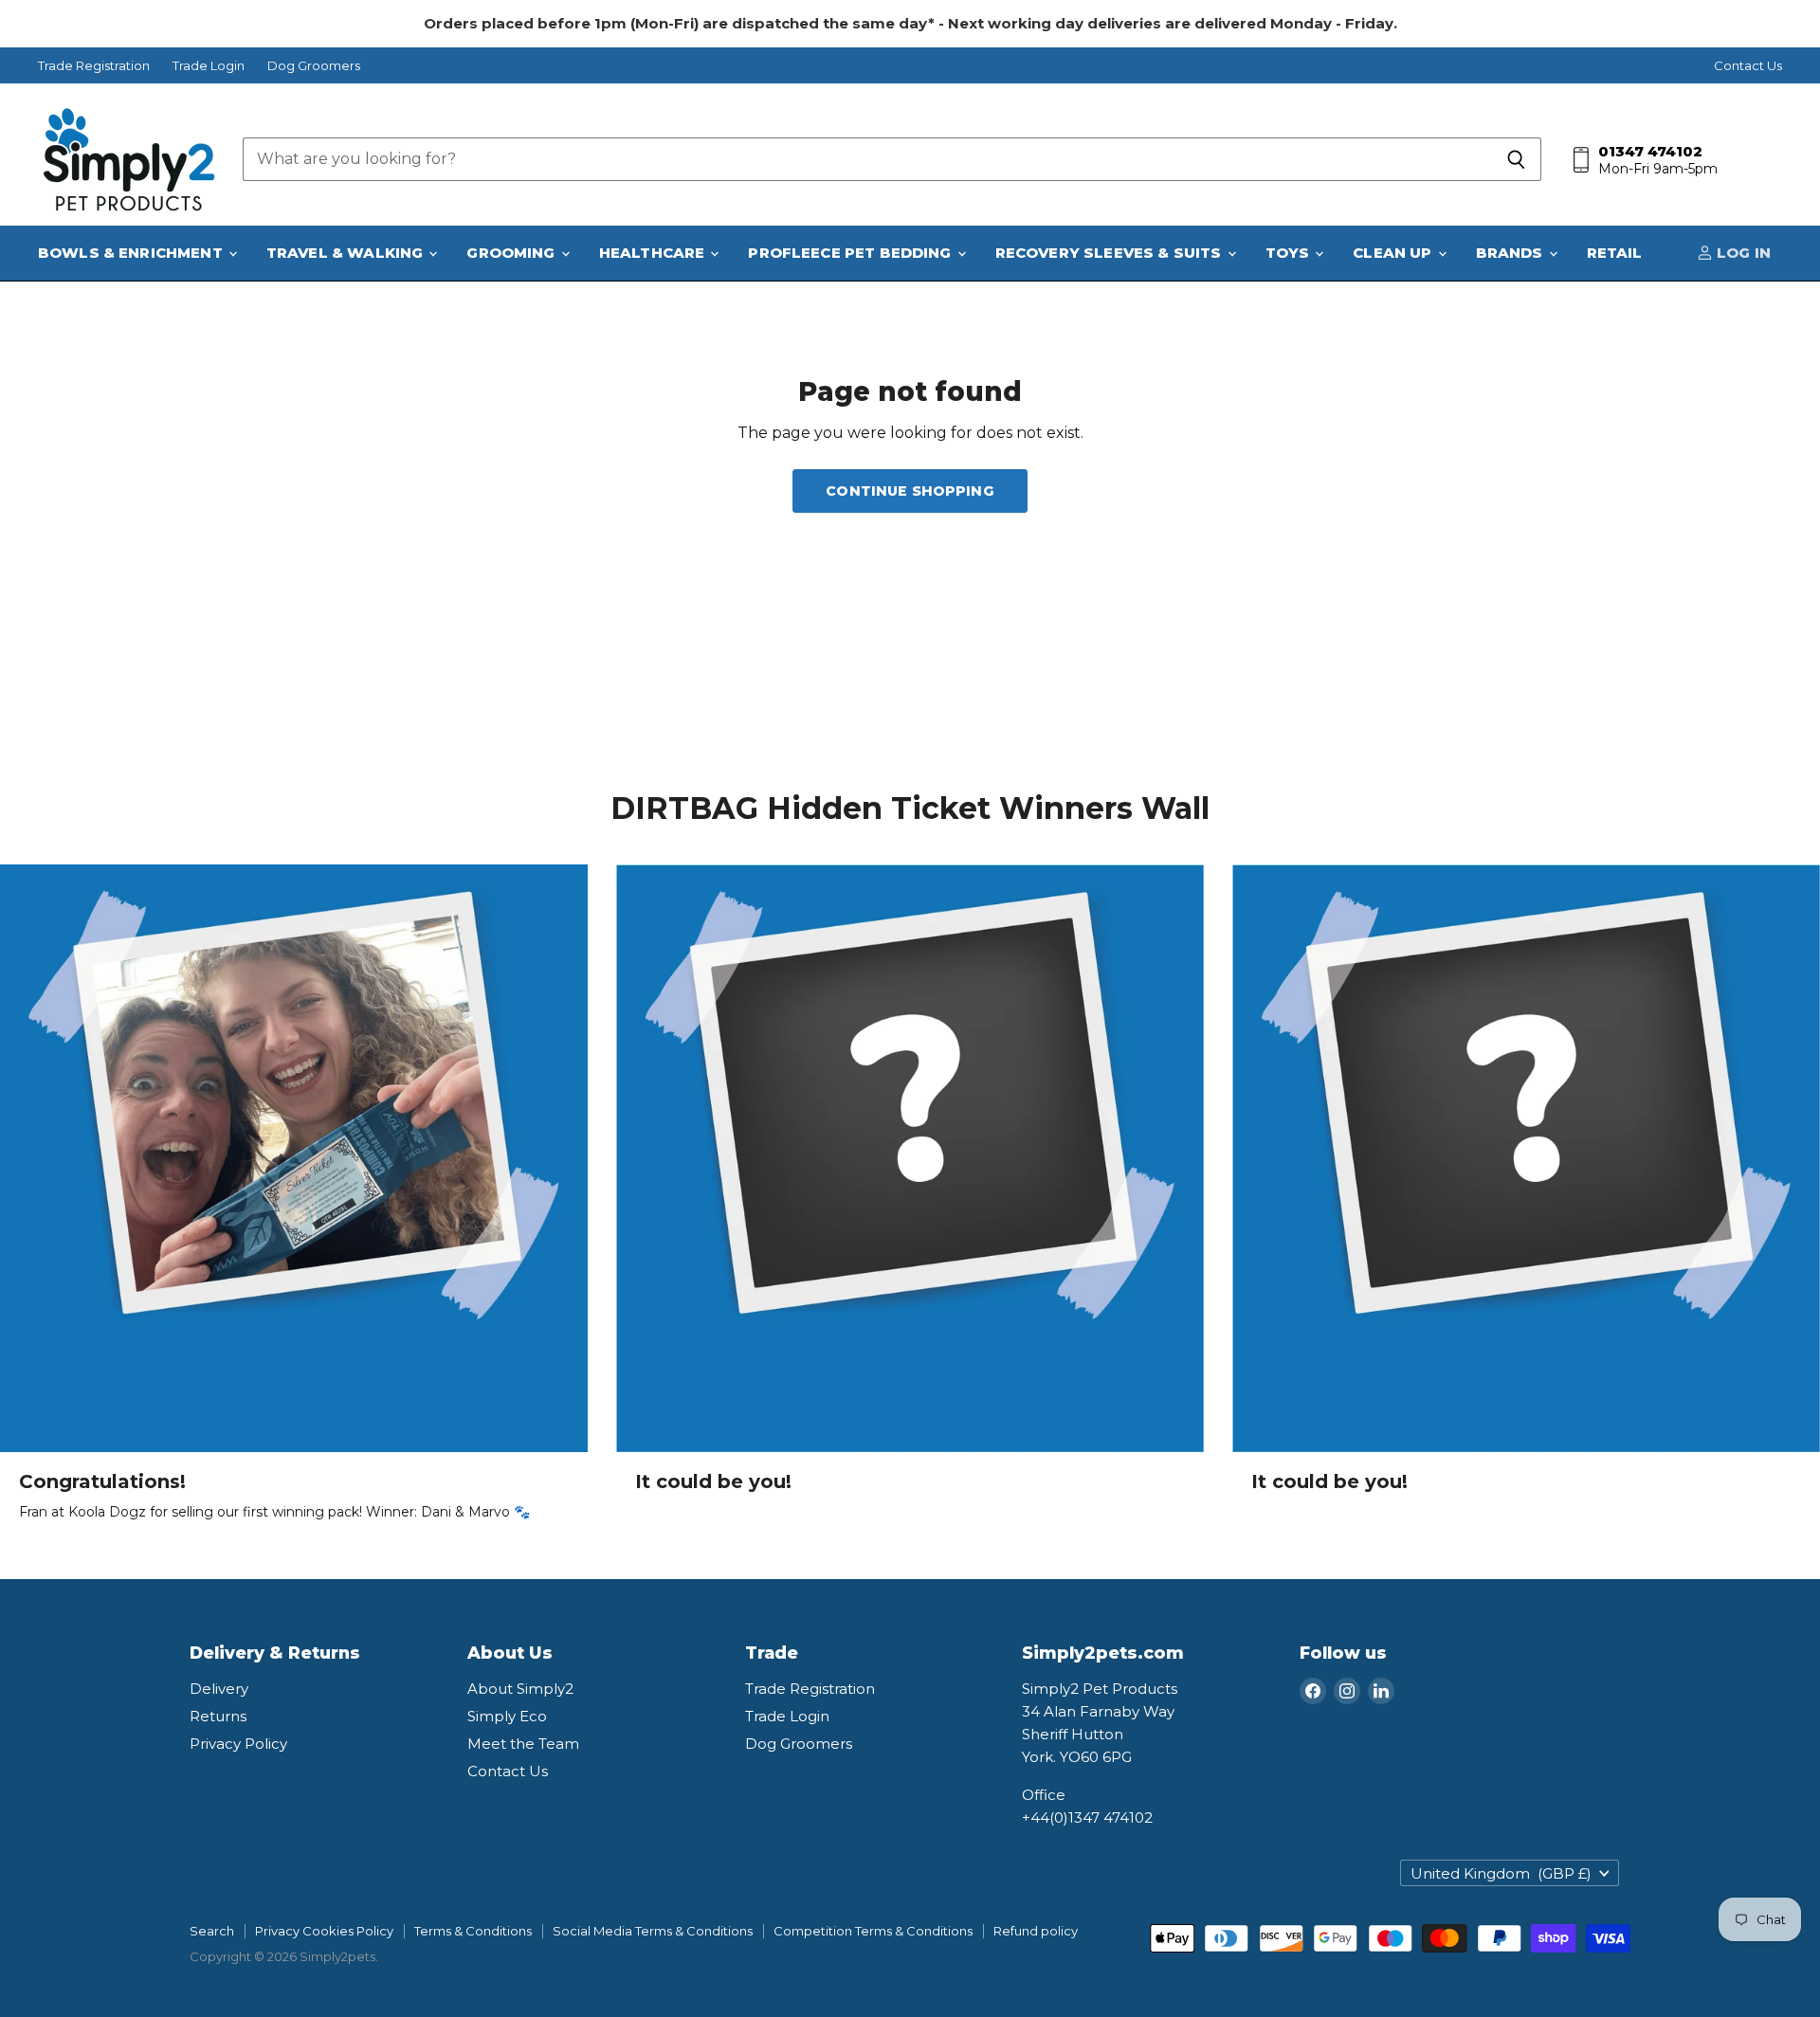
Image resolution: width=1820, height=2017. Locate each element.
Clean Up (1394, 253)
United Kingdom (1501, 1873)
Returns (218, 1716)
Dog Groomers (314, 66)
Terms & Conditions (473, 1931)
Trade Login (209, 66)
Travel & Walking (347, 253)
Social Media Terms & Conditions (653, 1931)
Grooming (512, 253)
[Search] (1516, 159)
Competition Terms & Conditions (873, 1931)
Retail (1615, 253)
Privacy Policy (238, 1744)
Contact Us (1748, 66)
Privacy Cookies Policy (324, 1931)
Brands (1511, 253)
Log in (1742, 253)
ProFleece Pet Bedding (851, 253)
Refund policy (1036, 1931)
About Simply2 (520, 1689)
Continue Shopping (910, 491)
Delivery (219, 1689)
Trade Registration (94, 66)
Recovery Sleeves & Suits (1110, 253)
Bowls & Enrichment (132, 253)
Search (212, 1931)
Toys (1290, 253)
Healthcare (654, 253)
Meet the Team (523, 1744)
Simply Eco (507, 1716)
